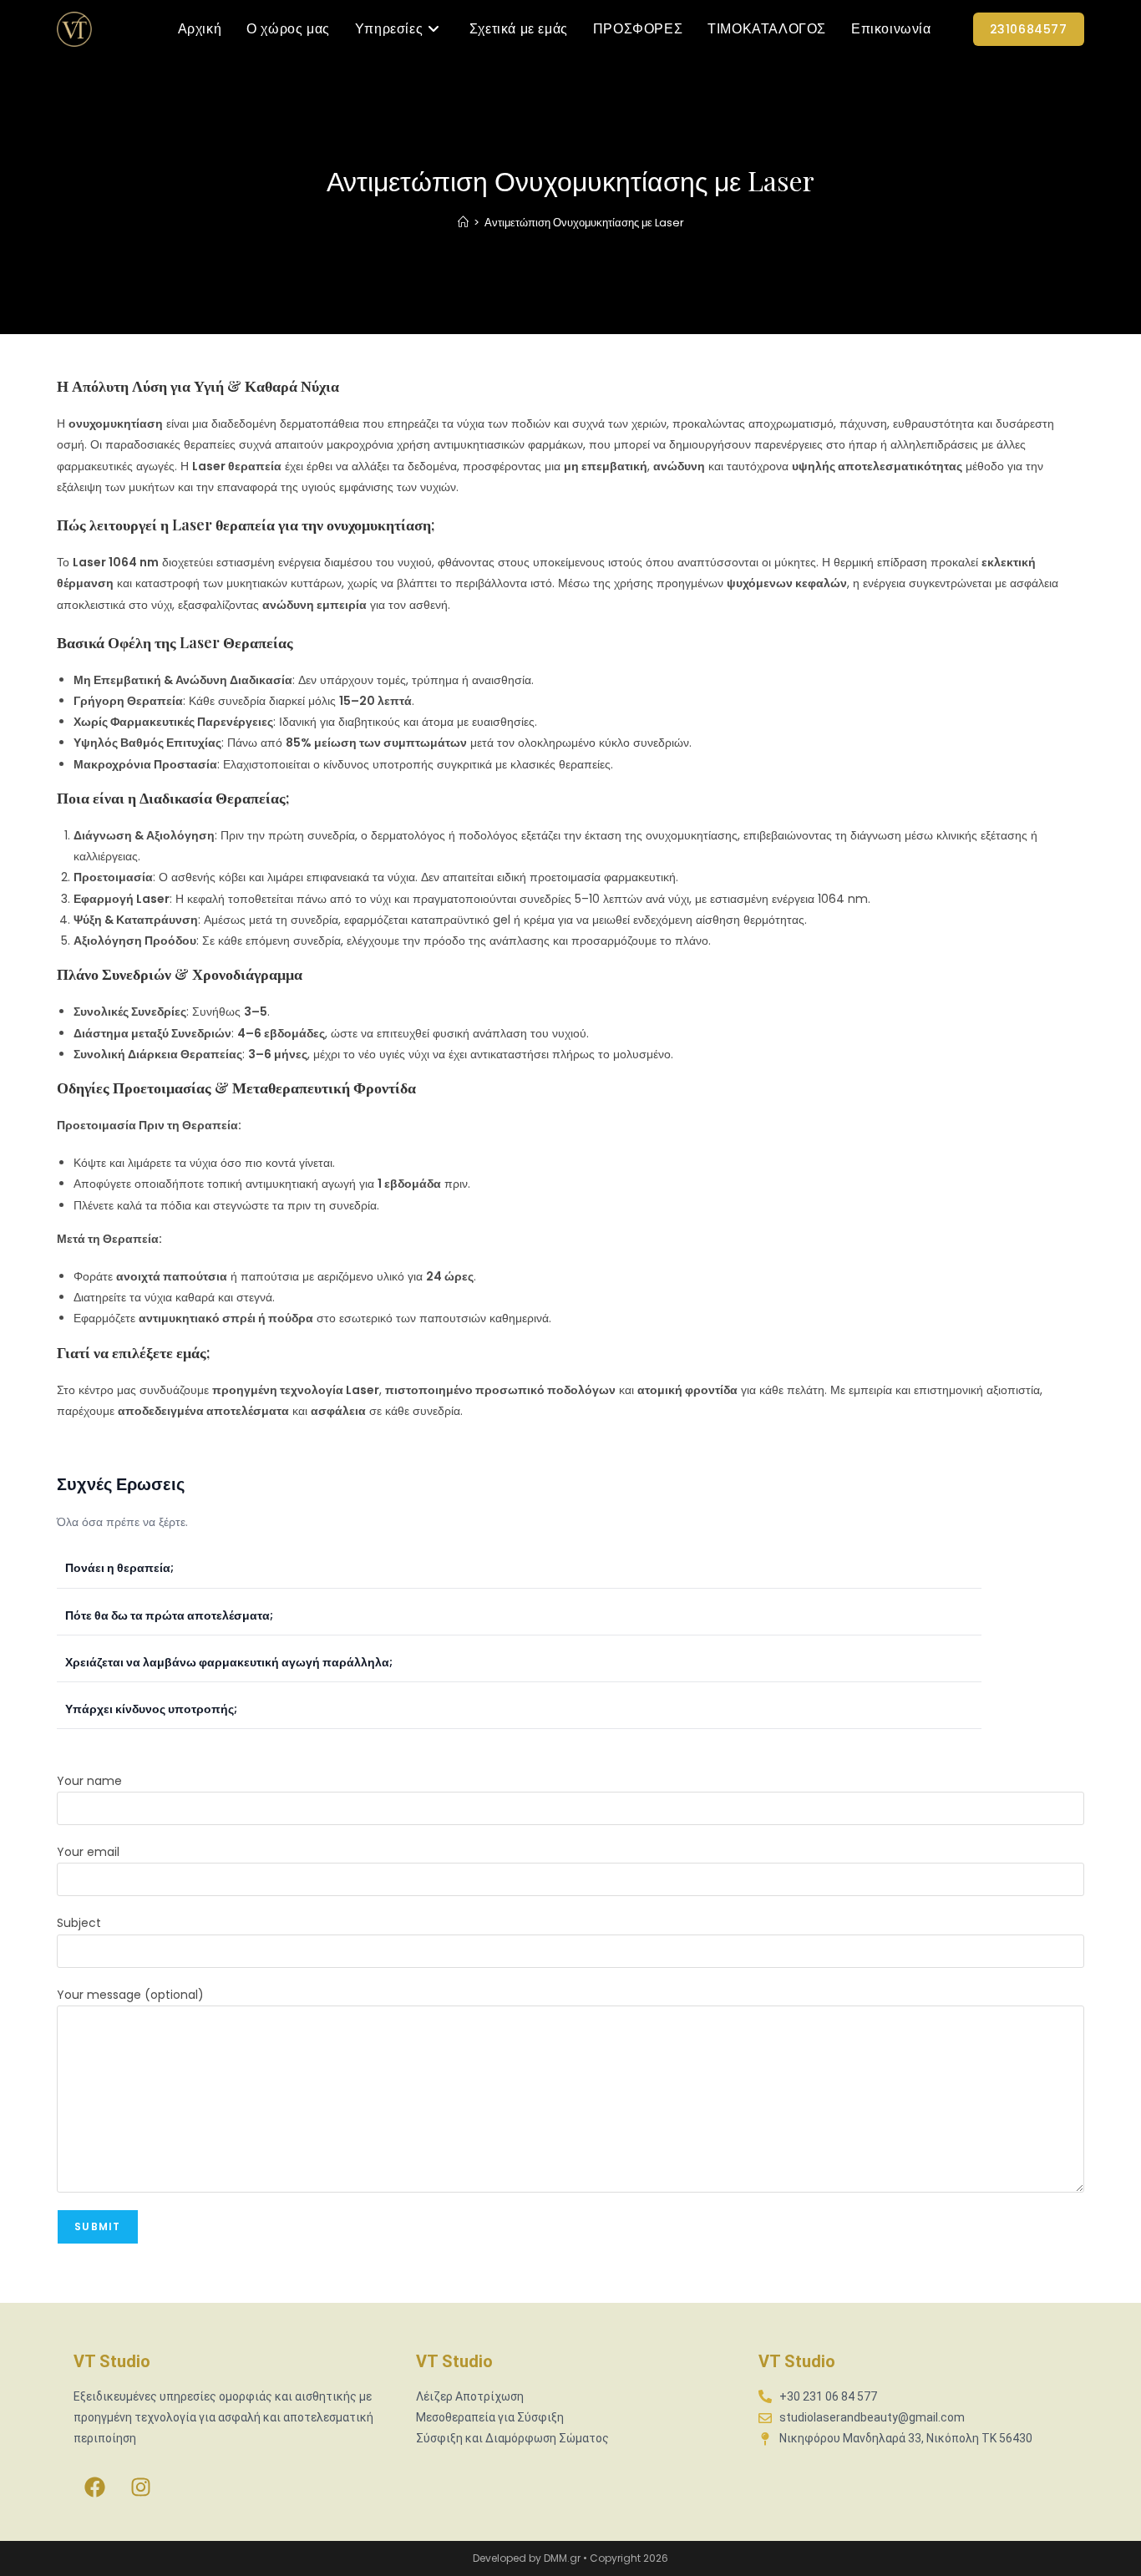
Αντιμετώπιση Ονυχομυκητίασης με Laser (584, 223)
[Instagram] (140, 2487)
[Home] (463, 223)
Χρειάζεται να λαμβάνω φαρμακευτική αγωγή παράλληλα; (229, 1662)
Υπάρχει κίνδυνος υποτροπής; (151, 1709)
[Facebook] (94, 2487)
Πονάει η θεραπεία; (119, 1568)
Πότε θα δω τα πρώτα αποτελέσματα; (169, 1615)
